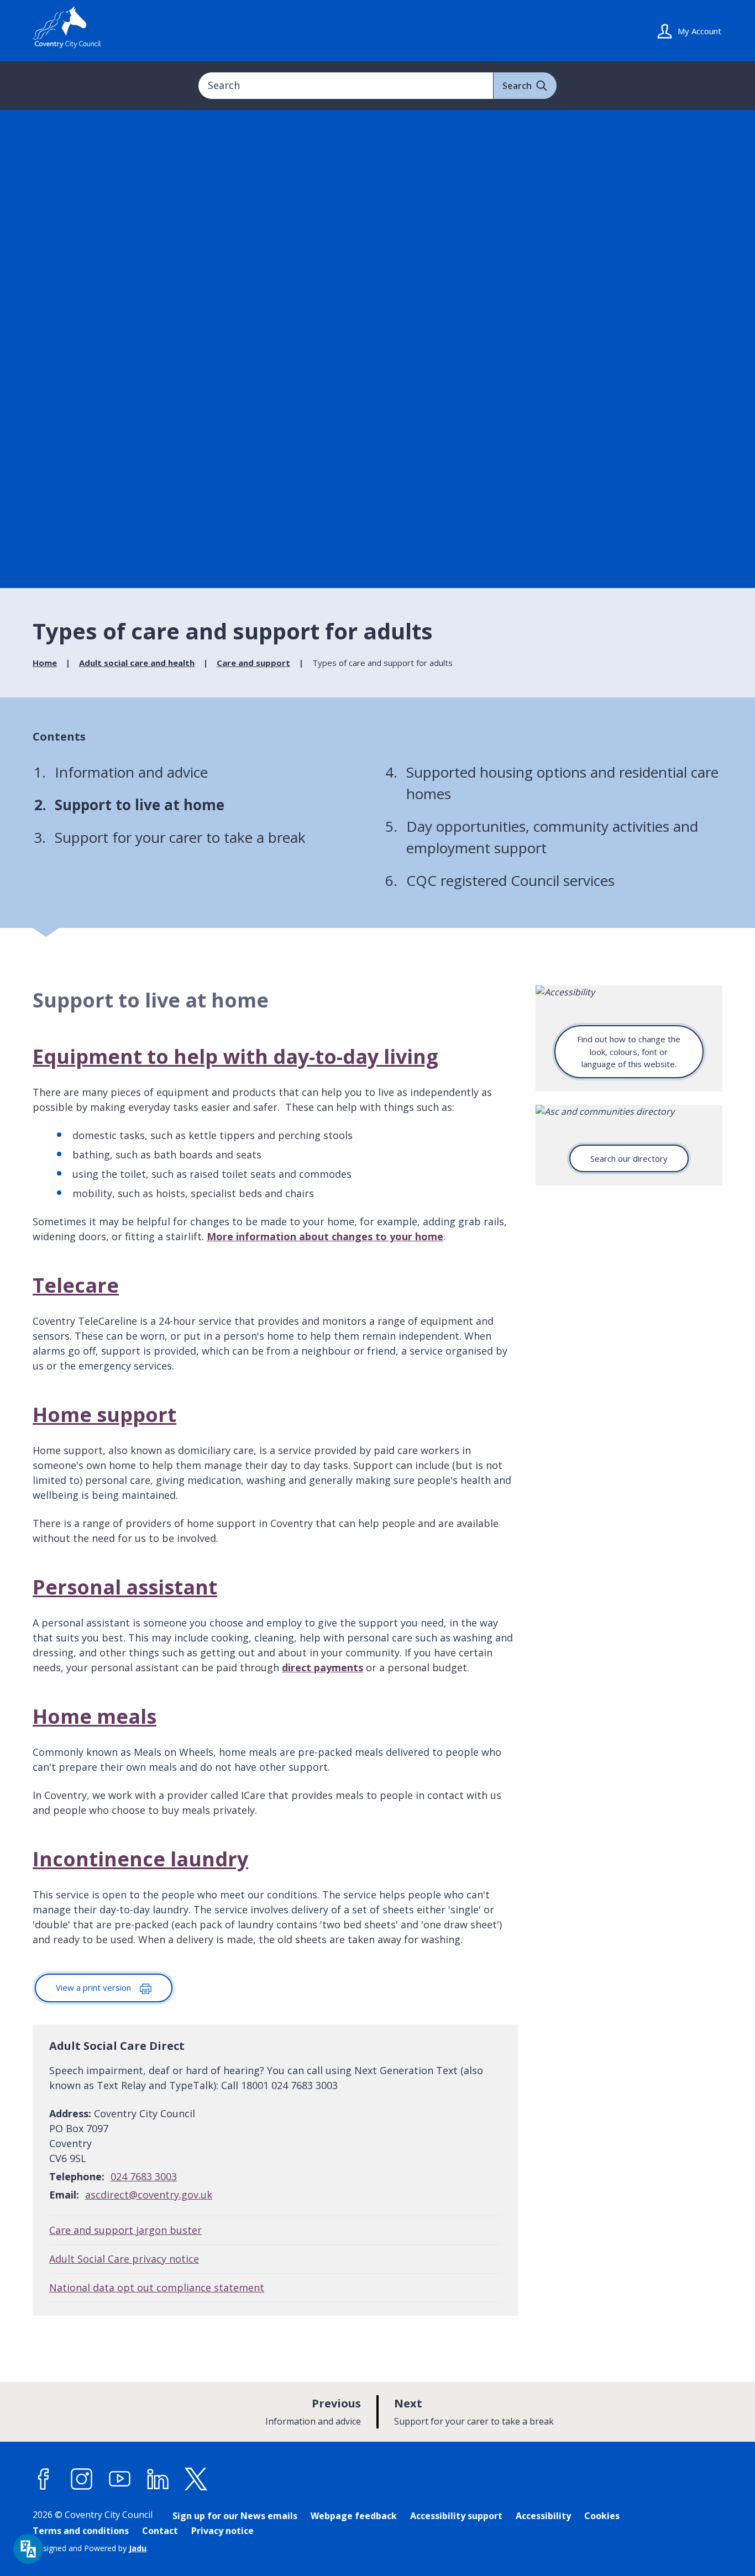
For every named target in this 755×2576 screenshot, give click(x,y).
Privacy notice (222, 2531)
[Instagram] (82, 2479)
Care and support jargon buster (125, 2230)
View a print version (95, 1987)
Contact (160, 2531)
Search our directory (629, 1158)
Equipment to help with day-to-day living (235, 1056)
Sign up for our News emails (235, 2516)
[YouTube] (120, 2479)
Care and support (253, 663)
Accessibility (543, 2516)
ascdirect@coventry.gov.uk (149, 2195)
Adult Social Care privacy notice (124, 2259)
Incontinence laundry (140, 1859)
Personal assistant (125, 1587)
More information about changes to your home (325, 1236)
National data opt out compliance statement (157, 2288)
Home (45, 663)
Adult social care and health (137, 663)
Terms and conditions (81, 2531)
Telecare (76, 1285)
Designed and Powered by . (90, 2548)
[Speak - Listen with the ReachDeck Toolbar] (28, 2549)
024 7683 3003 (144, 2176)
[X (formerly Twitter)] (196, 2479)
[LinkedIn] (158, 2479)
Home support (104, 1415)
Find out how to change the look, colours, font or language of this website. (629, 1051)
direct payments (323, 1667)
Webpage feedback (354, 2516)
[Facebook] (44, 2479)
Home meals (95, 1716)
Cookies (602, 2516)
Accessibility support (456, 2516)
